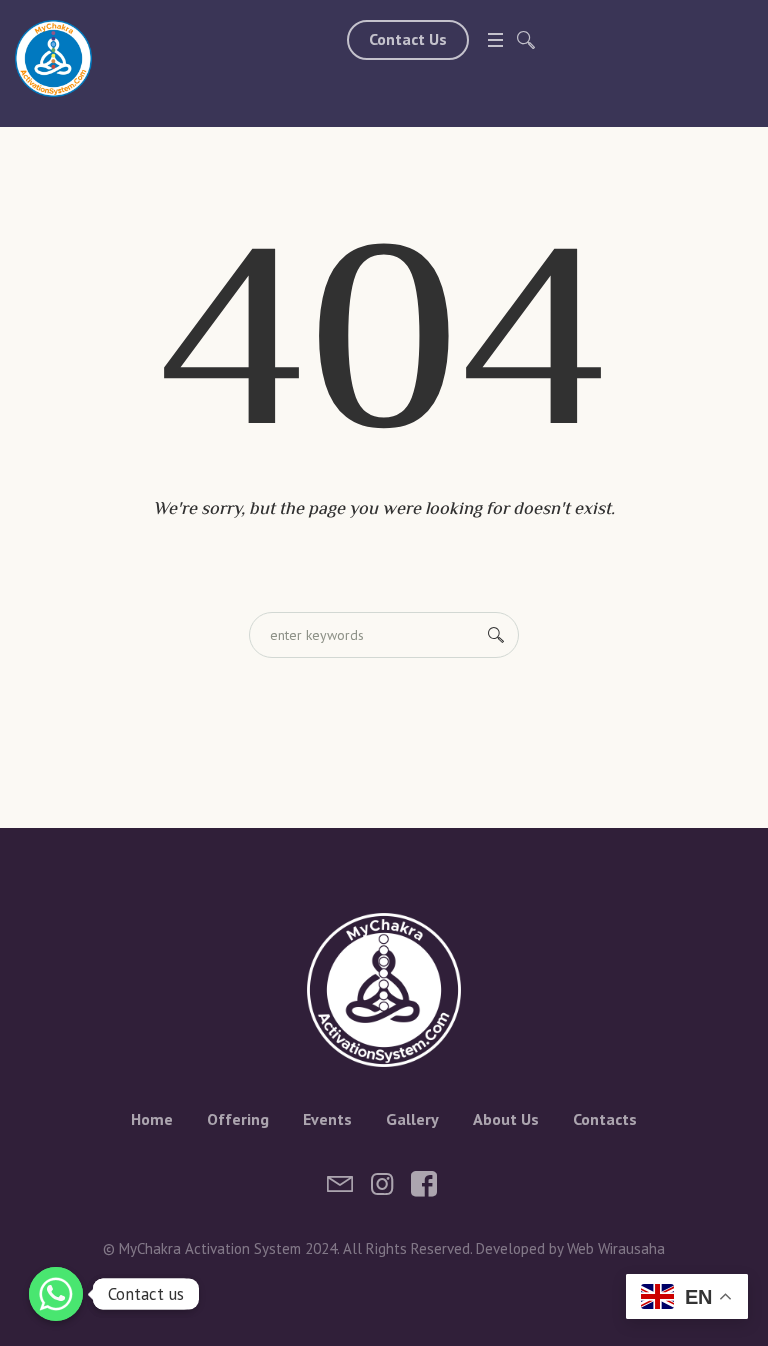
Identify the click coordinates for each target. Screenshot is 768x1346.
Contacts (605, 1119)
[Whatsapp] (56, 1294)
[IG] (382, 1184)
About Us (506, 1119)
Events (327, 1119)
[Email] (340, 1184)
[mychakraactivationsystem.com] (53, 58)
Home (152, 1119)
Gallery (412, 1119)
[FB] (424, 1184)
